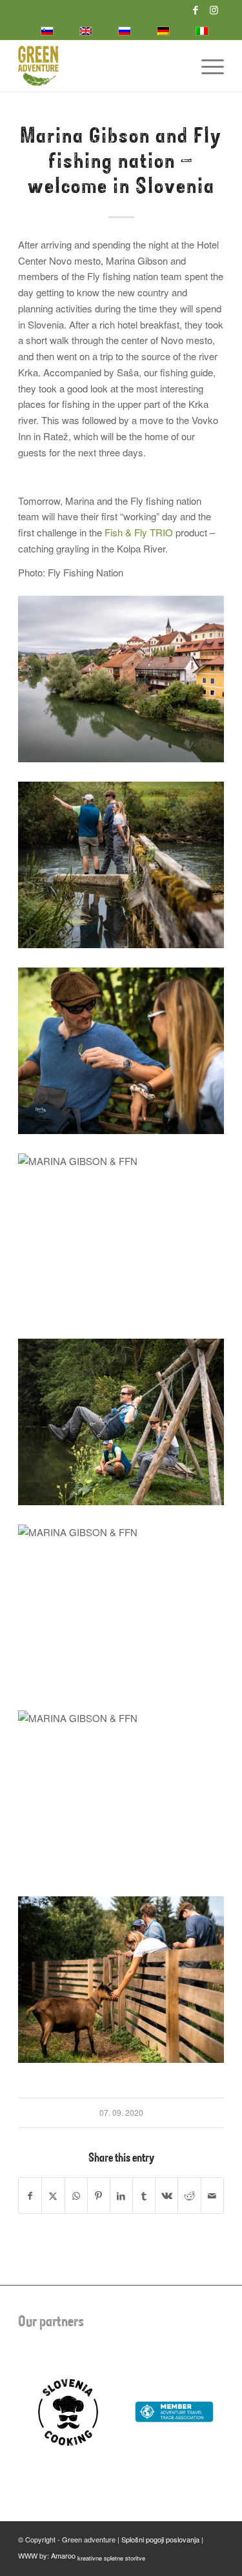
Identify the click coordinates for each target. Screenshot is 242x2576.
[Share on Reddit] (189, 2196)
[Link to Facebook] (196, 10)
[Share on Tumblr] (144, 2196)
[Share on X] (53, 2196)
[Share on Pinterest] (99, 2196)
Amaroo (98, 2555)
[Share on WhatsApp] (76, 2196)
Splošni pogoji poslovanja (160, 2539)
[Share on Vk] (166, 2196)
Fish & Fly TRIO (139, 532)
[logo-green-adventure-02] (100, 66)
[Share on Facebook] (30, 2196)
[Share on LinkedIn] (121, 2196)
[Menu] (206, 66)
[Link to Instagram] (214, 10)
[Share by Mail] (212, 2196)
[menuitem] (206, 66)
